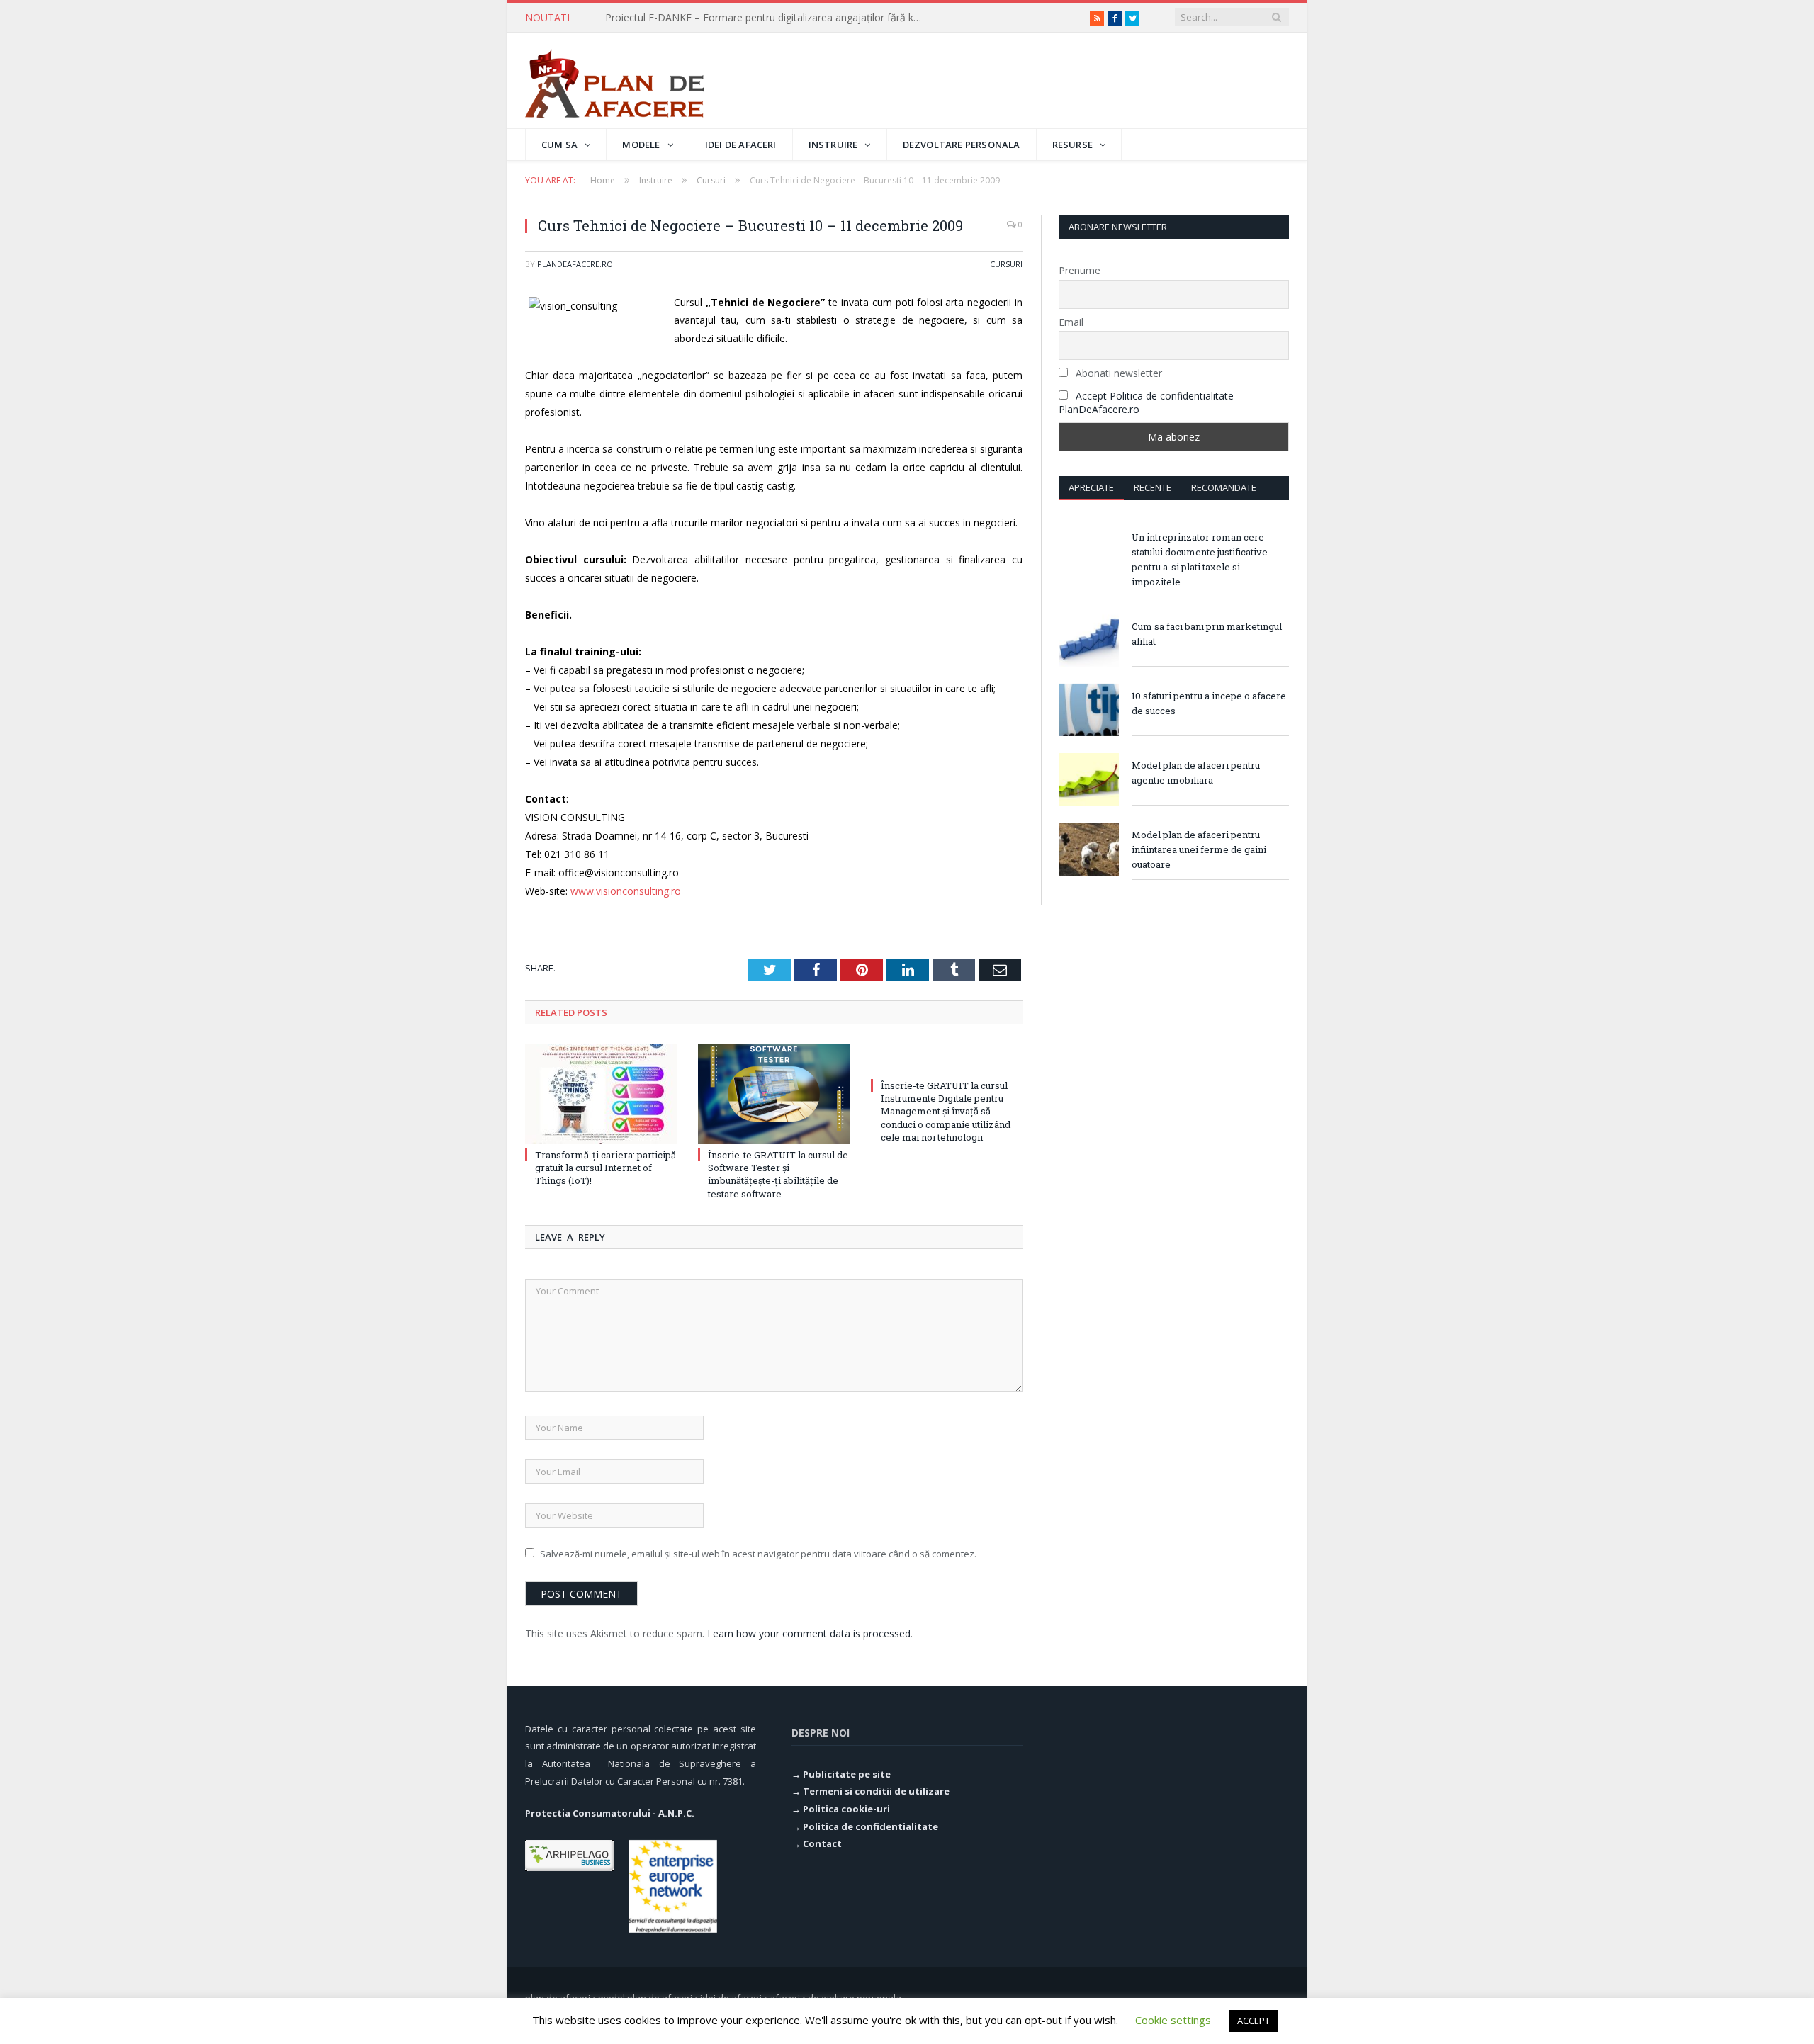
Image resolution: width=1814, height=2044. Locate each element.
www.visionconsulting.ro (626, 891)
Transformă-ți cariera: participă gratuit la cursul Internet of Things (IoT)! (768, 18)
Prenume (1080, 270)
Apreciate (1091, 487)
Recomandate (1224, 487)
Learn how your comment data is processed (809, 1633)
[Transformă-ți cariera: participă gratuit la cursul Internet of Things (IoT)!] (601, 1094)
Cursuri (1006, 264)
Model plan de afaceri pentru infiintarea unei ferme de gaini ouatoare (1199, 849)
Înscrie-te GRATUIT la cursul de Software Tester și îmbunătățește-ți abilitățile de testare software (778, 1174)
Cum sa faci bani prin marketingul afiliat (1207, 634)
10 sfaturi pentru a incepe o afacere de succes (1209, 703)
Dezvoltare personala (962, 145)
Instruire (833, 145)
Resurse (1072, 145)
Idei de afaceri (741, 145)
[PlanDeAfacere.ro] (614, 80)
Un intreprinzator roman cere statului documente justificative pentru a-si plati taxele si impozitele (1200, 559)
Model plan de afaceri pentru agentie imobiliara (1196, 773)
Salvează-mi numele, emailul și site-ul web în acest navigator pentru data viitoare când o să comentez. (758, 1554)
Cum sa (559, 145)
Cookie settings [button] (1173, 2020)
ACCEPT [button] (1254, 2021)
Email (1071, 322)
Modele (641, 145)
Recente (1153, 487)
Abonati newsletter (1117, 373)
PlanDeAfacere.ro (575, 264)
